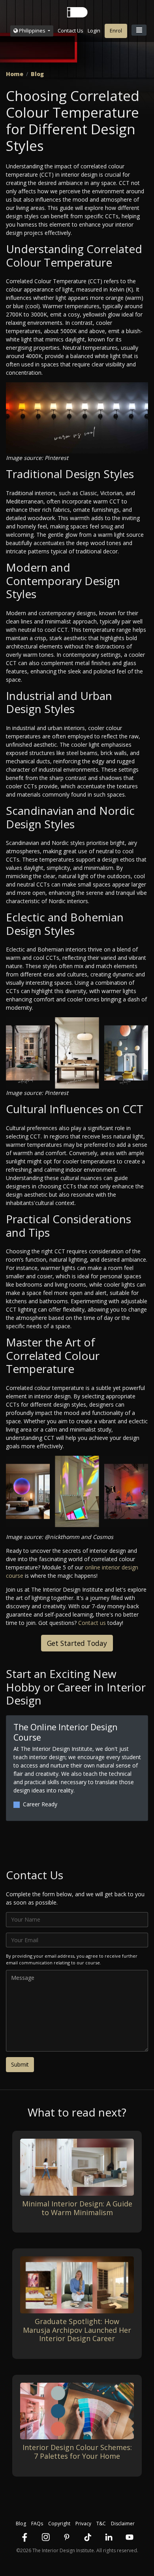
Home (15, 74)
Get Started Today (77, 1643)
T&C (101, 2524)
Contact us (92, 1623)
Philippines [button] (32, 31)
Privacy (83, 2524)
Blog (37, 74)
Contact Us (70, 31)
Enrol (116, 31)
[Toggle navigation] (139, 30)
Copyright (59, 2524)
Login (94, 31)
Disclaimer (123, 2524)
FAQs (37, 2524)
